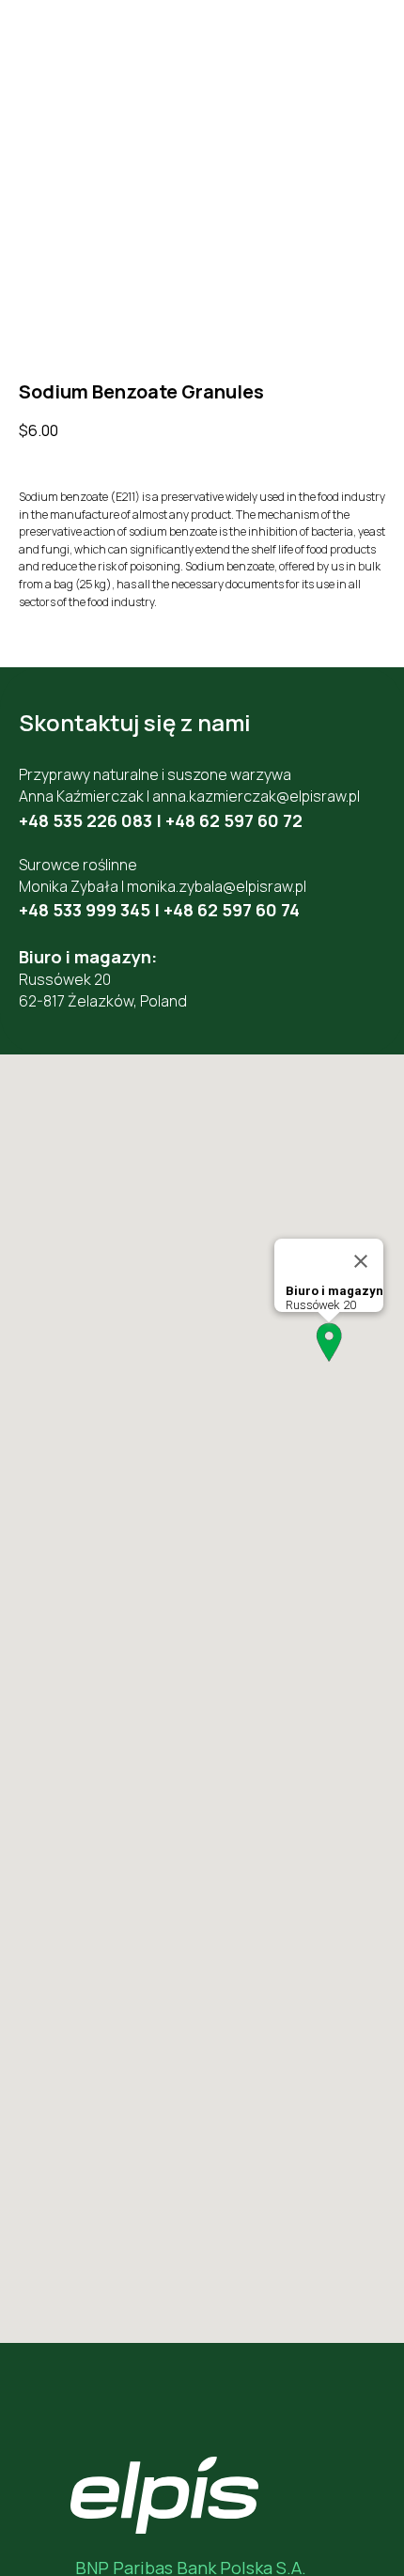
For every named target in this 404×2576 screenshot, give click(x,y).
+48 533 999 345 (85, 910)
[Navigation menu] (372, 47)
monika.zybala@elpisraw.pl (217, 886)
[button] (329, 1343)
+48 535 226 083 (85, 820)
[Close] (361, 1261)
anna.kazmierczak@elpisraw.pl (256, 796)
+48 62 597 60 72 (234, 820)
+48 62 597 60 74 (232, 910)
